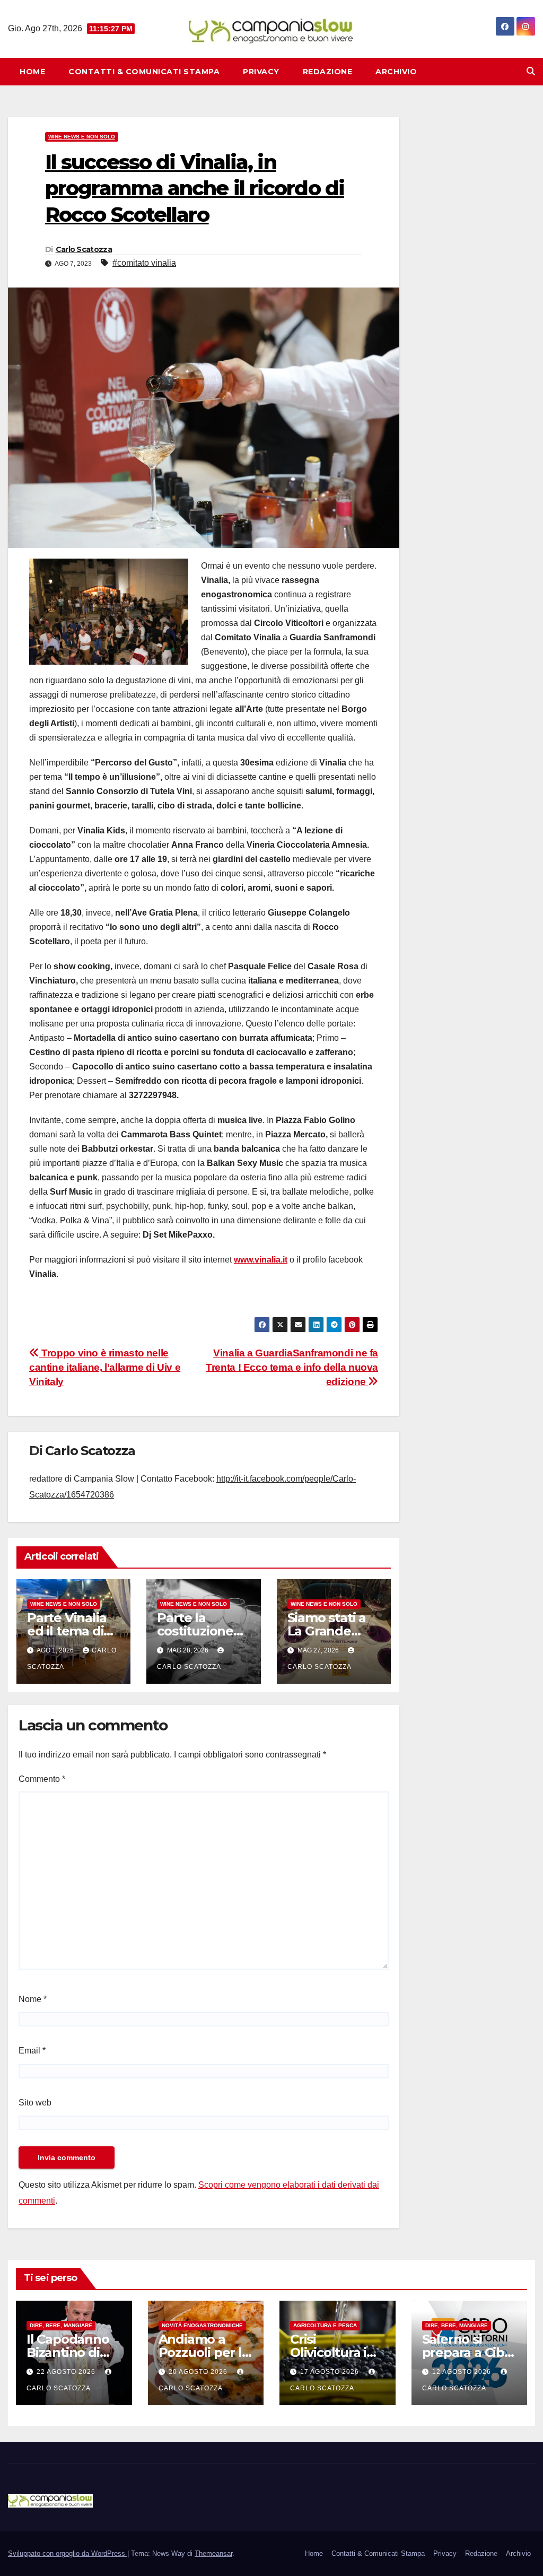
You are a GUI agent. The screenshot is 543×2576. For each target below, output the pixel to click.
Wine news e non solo (82, 137)
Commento (42, 1779)
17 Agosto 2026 (331, 2372)
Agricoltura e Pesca (325, 2325)
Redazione (328, 72)
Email (32, 2051)
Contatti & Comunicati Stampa (144, 72)
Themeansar (213, 2553)
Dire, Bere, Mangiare (61, 2325)
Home (32, 72)
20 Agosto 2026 (199, 2372)
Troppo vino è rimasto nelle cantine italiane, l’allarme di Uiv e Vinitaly (105, 1367)
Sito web (35, 2103)
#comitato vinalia (144, 263)
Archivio (396, 72)
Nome (33, 1999)
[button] (531, 71)
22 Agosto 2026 (67, 2372)
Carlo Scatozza (84, 249)
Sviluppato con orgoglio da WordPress (68, 2553)
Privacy (261, 72)
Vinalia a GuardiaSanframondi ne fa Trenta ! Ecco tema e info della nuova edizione (292, 1367)
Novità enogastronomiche (202, 2325)
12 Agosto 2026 (463, 2372)
